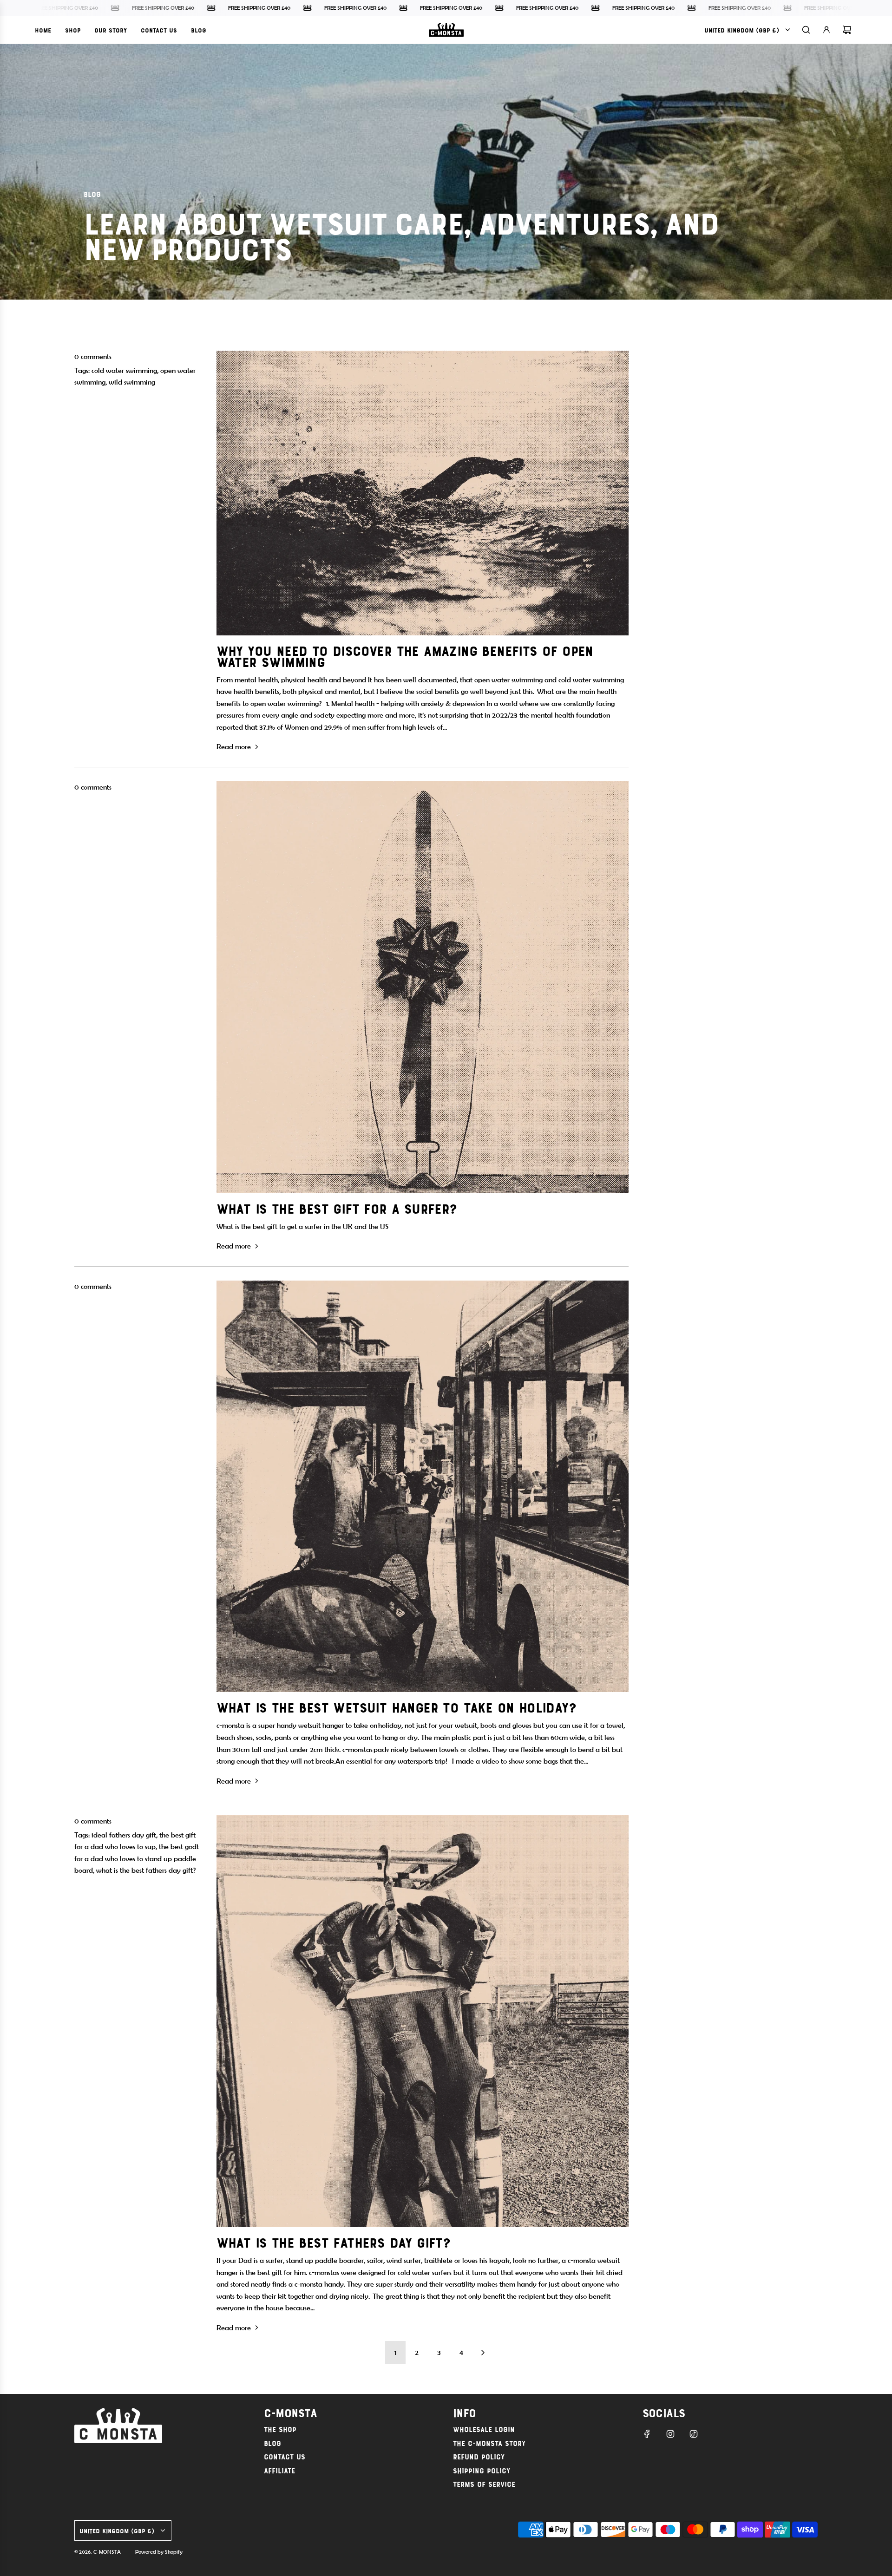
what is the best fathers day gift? (146, 1870)
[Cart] (847, 30)
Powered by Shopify (159, 2552)
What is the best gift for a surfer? (337, 1208)
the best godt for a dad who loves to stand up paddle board (137, 1858)
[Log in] (826, 30)
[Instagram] (670, 2434)
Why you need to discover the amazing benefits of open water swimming (405, 656)
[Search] (806, 30)
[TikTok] (694, 2434)
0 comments (93, 356)
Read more (234, 747)
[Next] (483, 2353)
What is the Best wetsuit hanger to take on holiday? (396, 1707)
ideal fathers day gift (124, 1835)
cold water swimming (124, 370)
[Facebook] (647, 2434)
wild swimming (132, 382)
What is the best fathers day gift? (334, 2242)
